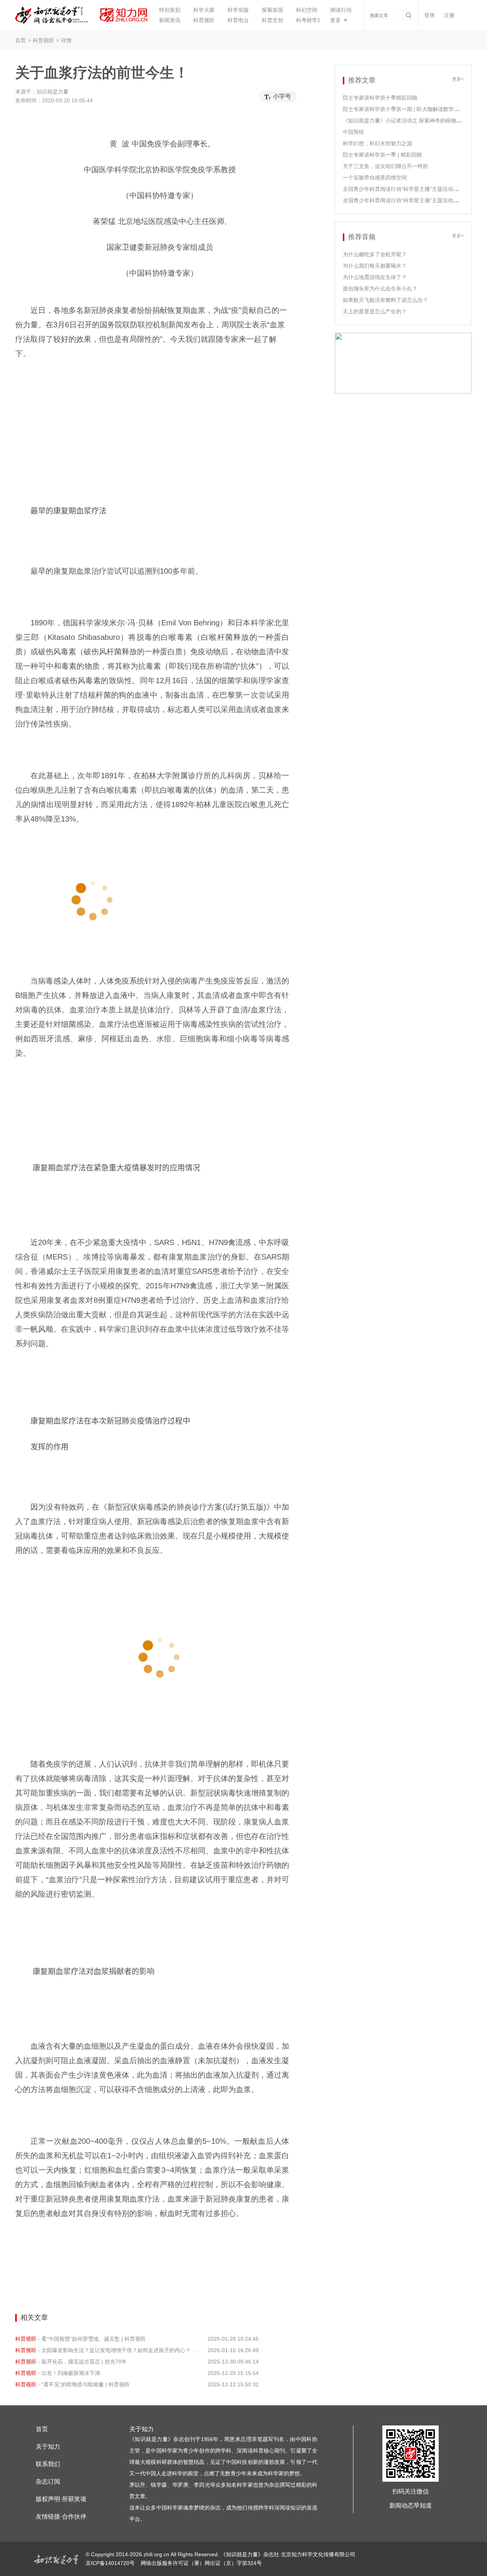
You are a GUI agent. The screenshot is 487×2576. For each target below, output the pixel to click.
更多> (458, 79)
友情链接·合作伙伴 (61, 2517)
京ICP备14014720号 (111, 2563)
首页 (21, 40)
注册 (449, 15)
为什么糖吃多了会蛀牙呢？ (375, 254)
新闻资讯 (170, 20)
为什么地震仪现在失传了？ (375, 277)
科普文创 (272, 20)
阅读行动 (341, 10)
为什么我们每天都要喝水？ (375, 266)
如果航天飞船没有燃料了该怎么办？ (385, 300)
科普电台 (238, 20)
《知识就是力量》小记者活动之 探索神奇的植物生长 (405, 121)
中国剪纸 (353, 132)
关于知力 (48, 2447)
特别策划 (170, 10)
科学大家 (204, 10)
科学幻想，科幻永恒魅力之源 (377, 143)
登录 (430, 15)
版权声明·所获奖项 (61, 2499)
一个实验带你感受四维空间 (375, 178)
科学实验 (238, 10)
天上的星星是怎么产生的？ (375, 311)
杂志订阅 (48, 2482)
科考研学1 (308, 20)
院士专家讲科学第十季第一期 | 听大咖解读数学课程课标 (409, 109)
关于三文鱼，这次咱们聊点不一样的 (385, 166)
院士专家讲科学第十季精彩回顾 (380, 98)
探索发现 (272, 10)
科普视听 (204, 20)
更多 (336, 20)
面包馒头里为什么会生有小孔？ (380, 289)
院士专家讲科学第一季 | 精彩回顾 (382, 155)
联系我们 (48, 2464)
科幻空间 (307, 10)
